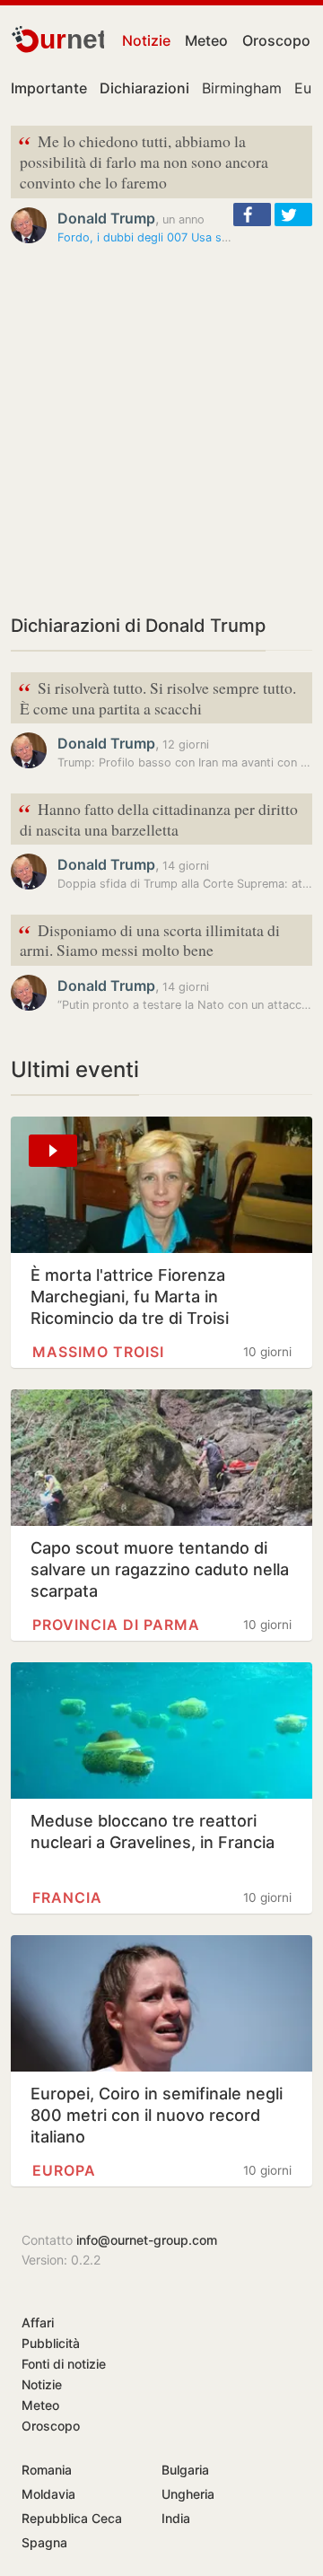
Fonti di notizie (64, 2364)
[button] (252, 215)
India (176, 2518)
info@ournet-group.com (147, 2240)
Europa (64, 2170)
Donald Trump (106, 218)
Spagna (44, 2542)
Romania (47, 2470)
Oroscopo (276, 40)
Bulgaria (185, 2470)
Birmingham (242, 88)
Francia (67, 1897)
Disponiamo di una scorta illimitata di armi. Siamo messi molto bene (149, 939)
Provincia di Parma (116, 1625)
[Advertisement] (161, 429)
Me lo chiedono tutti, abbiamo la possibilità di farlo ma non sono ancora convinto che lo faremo (143, 160)
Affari (38, 2322)
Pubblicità (51, 2343)
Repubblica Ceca (72, 2518)
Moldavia (48, 2494)
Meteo (206, 40)
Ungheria (188, 2494)
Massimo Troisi (98, 1352)
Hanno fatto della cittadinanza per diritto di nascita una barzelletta (158, 818)
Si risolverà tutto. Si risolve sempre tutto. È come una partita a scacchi (157, 697)
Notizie (146, 40)
